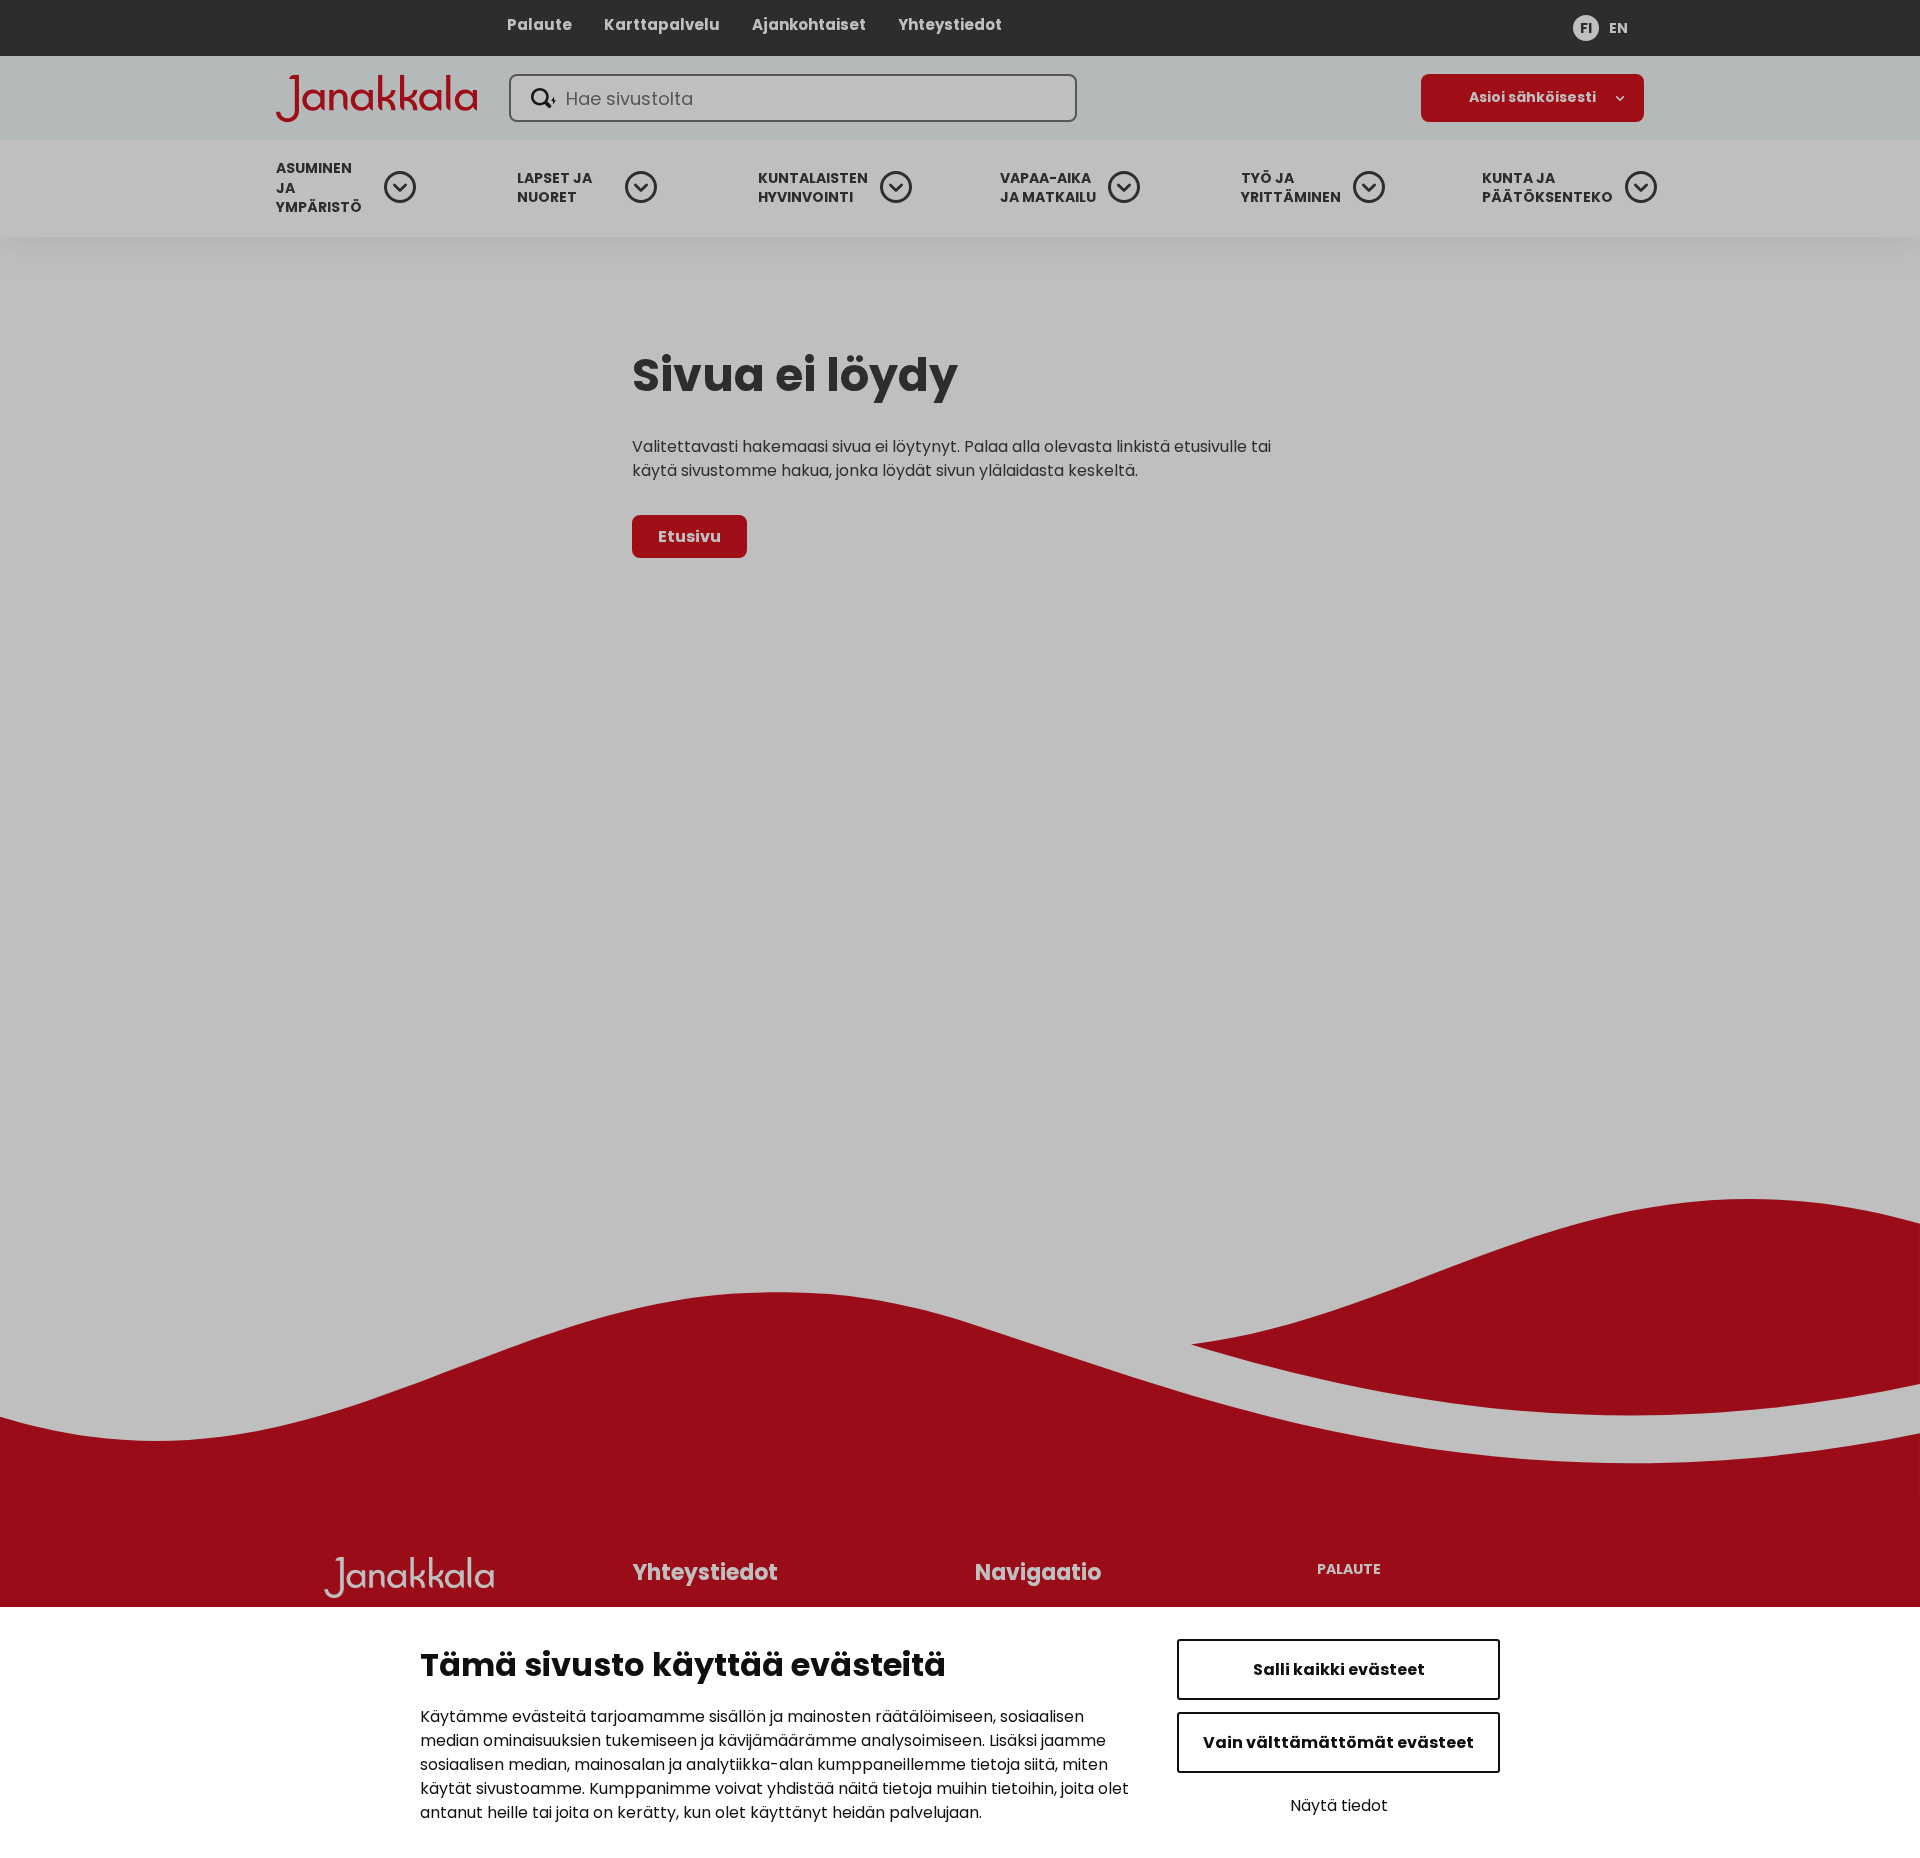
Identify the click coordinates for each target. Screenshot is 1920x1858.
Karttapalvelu (662, 24)
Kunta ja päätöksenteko (1547, 188)
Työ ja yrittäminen (1291, 188)
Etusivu (689, 536)
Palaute (539, 24)
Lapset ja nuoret (554, 188)
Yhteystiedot (950, 24)
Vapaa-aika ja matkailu (1048, 188)
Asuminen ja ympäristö (319, 188)
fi (1586, 28)
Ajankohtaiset (809, 24)
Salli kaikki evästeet (1339, 1669)
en (1618, 28)
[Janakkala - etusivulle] (376, 96)
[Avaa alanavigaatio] (1532, 98)
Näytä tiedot (1339, 1805)
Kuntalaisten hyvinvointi (813, 188)
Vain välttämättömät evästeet (1338, 1742)
